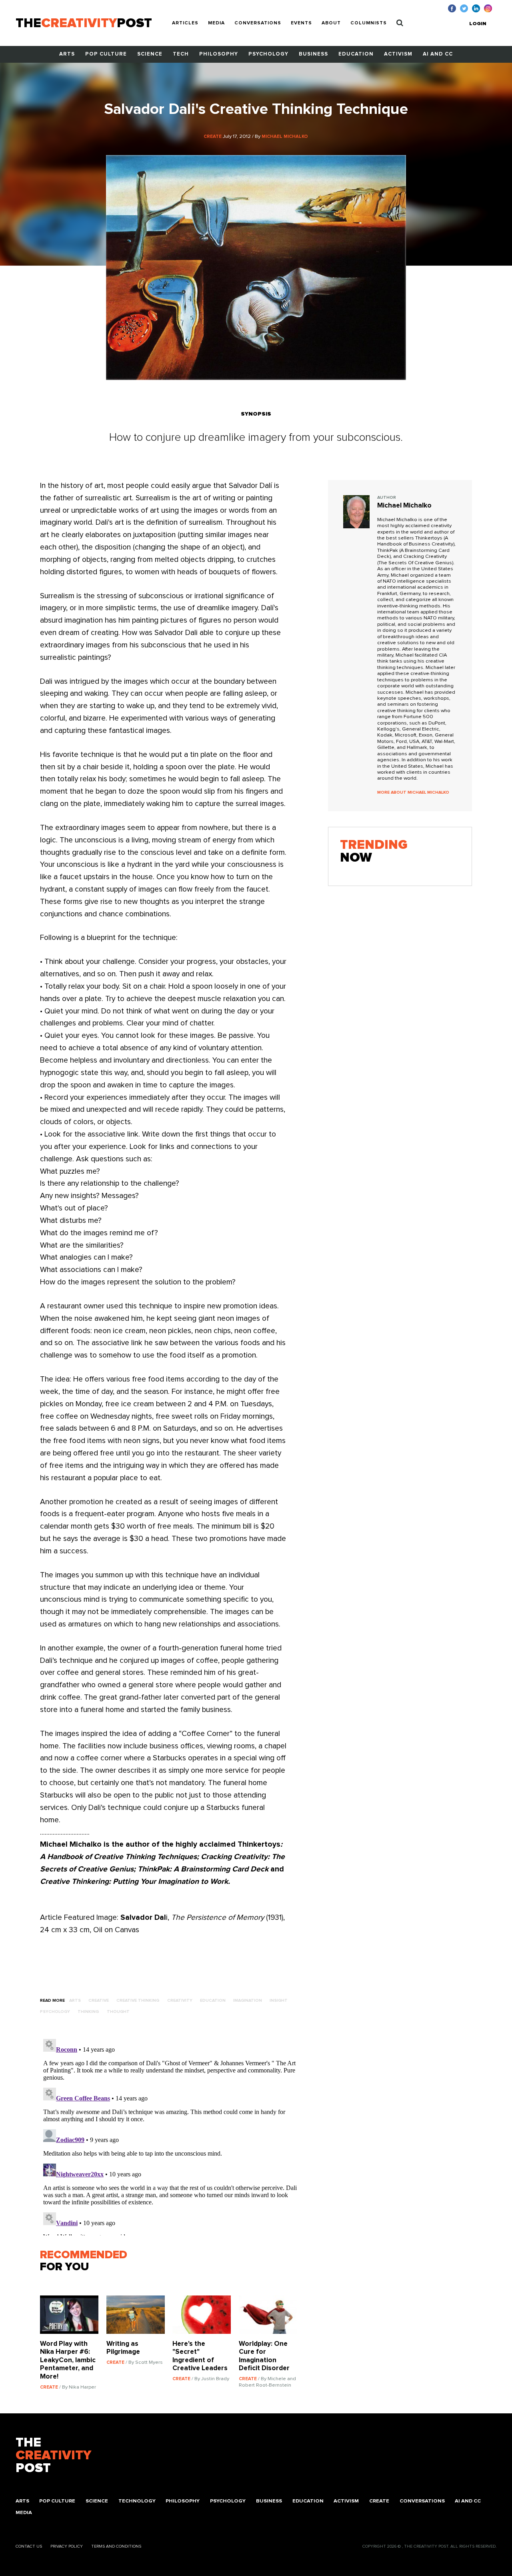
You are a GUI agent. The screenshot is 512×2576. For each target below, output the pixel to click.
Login (478, 24)
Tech (181, 54)
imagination (248, 2001)
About (331, 23)
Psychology (268, 54)
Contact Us (29, 2546)
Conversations (258, 23)
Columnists (369, 23)
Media (216, 23)
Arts (67, 54)
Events (301, 23)
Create (379, 2501)
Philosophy (219, 54)
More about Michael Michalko (413, 792)
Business (313, 54)
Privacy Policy (67, 2546)
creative (99, 2001)
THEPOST (53, 2456)
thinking (88, 2012)
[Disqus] (172, 2136)
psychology (55, 2012)
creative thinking (138, 2001)
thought (118, 2012)
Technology (137, 2501)
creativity (180, 2001)
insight (279, 2001)
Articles (185, 23)
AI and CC (438, 54)
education (213, 2001)
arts (75, 2001)
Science (150, 54)
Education (356, 54)
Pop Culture (106, 54)
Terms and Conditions (116, 2546)
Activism (398, 54)
